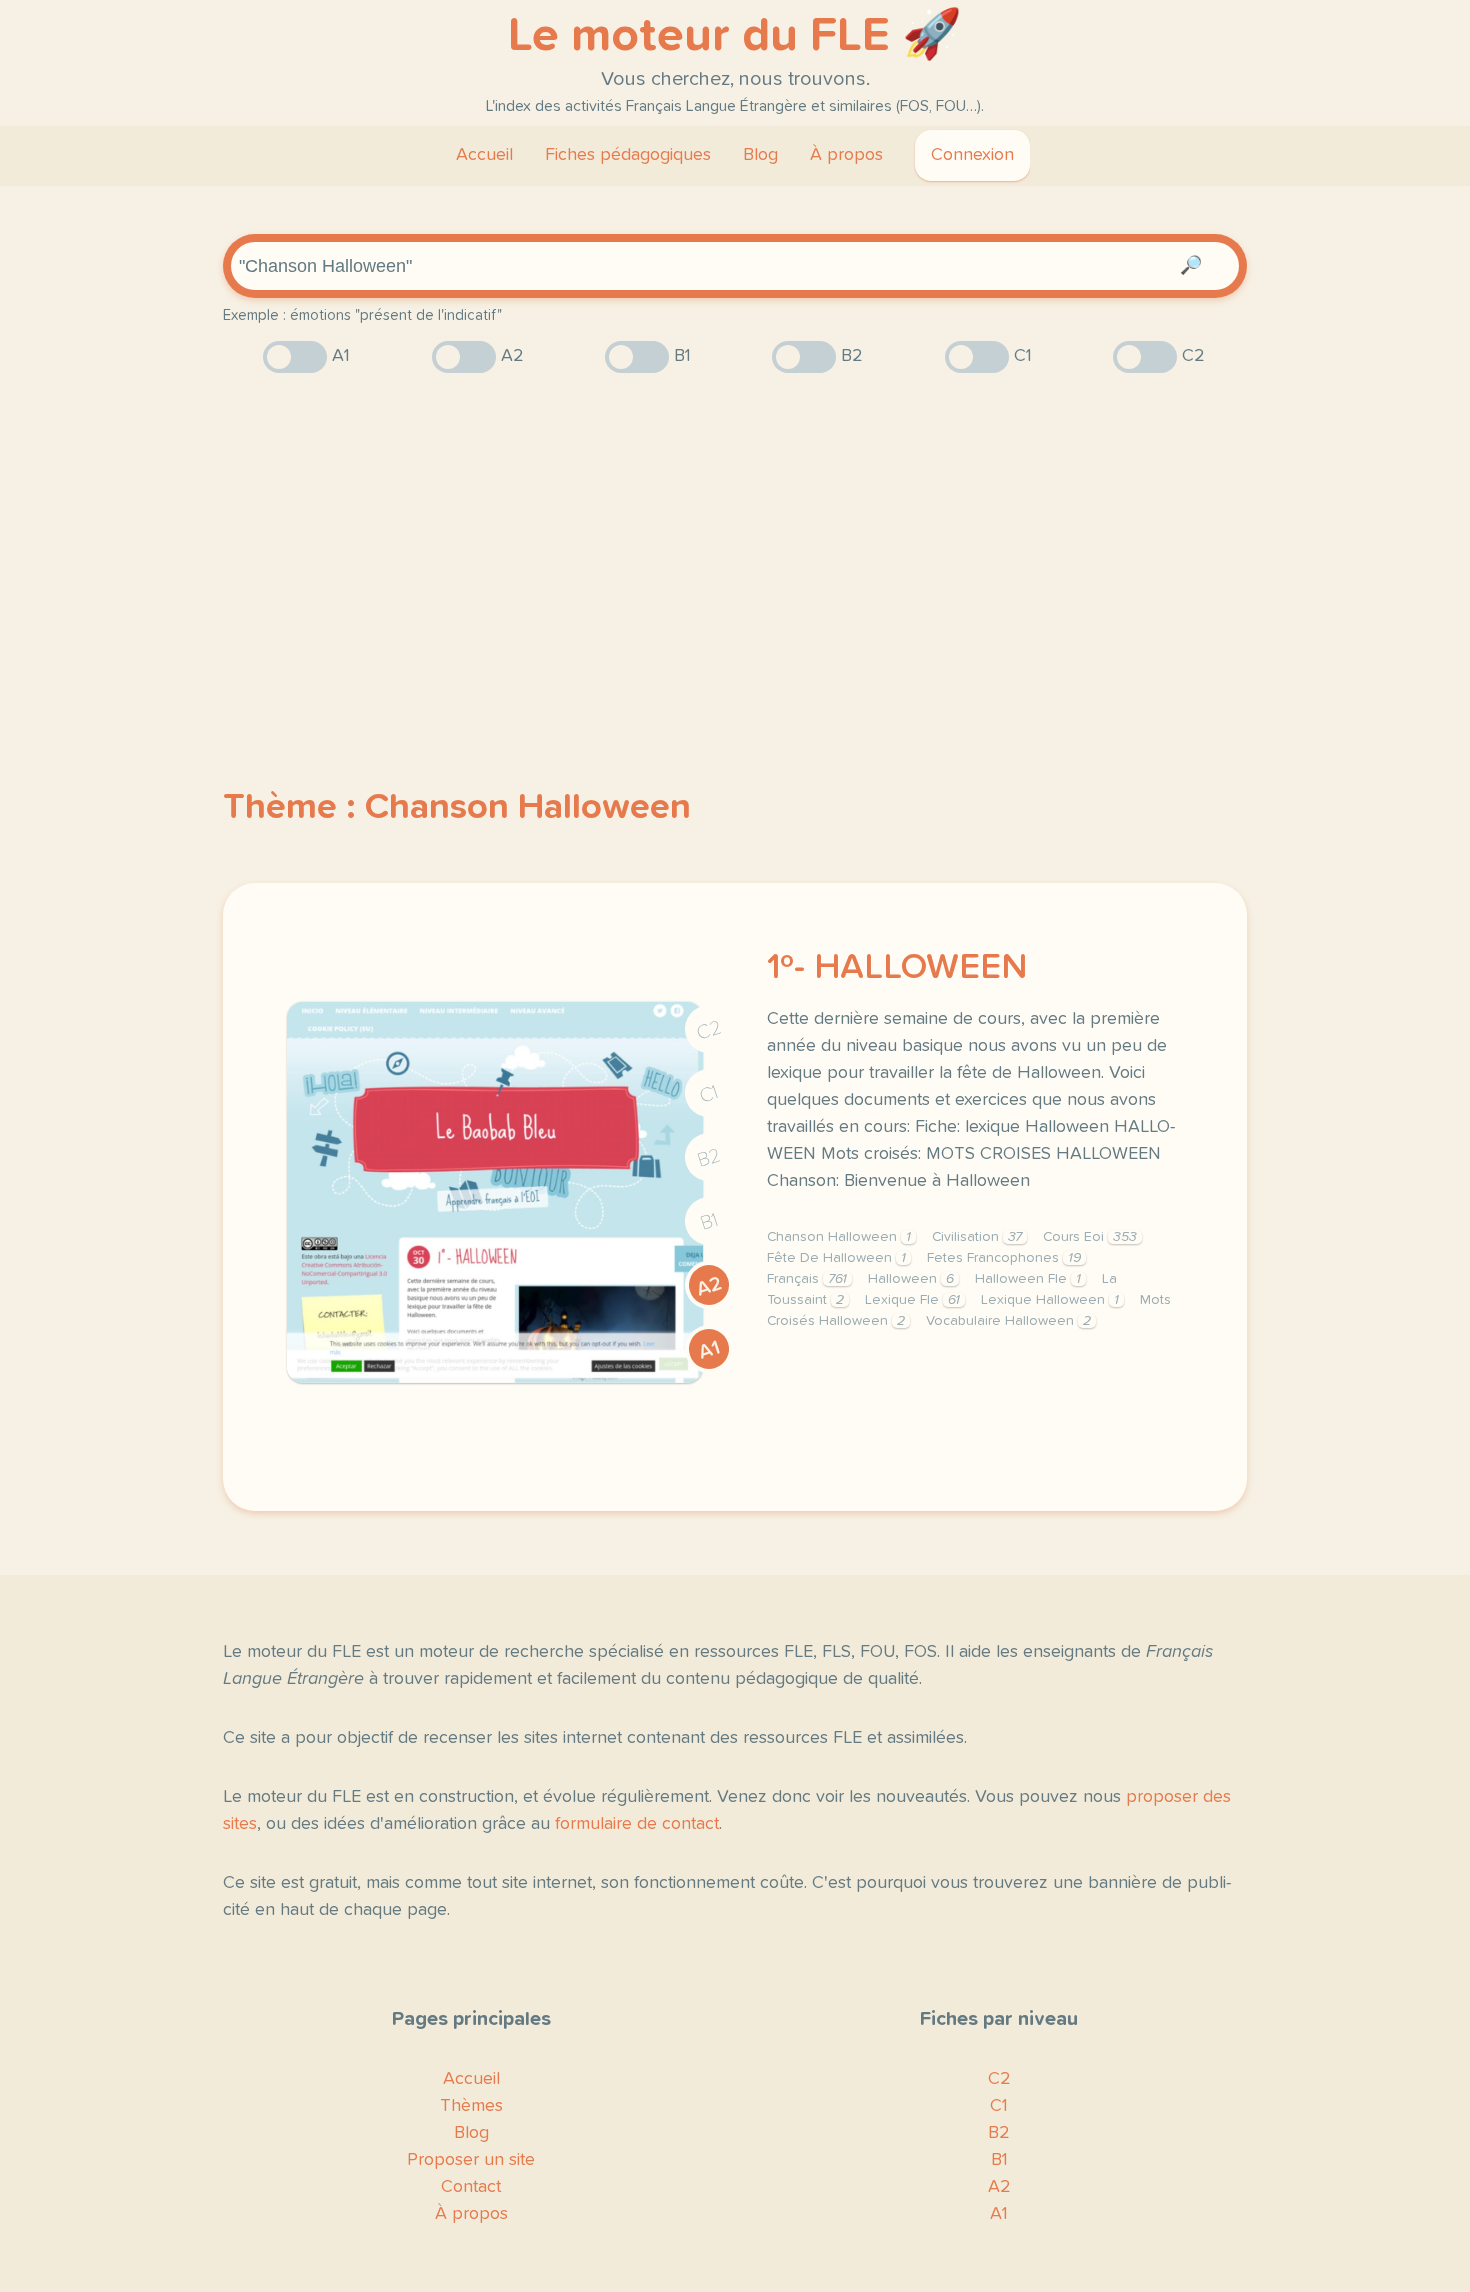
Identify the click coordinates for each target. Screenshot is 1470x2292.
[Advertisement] (735, 545)
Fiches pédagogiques (628, 155)
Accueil (484, 155)
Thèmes (471, 2106)
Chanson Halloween (839, 1237)
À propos (846, 155)
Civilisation (977, 1237)
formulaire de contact (637, 1824)
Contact (471, 2187)
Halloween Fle (1028, 1279)
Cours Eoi (1090, 1237)
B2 (709, 1158)
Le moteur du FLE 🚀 (735, 36)
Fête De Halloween (836, 1258)
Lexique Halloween (1050, 1300)
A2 (709, 1286)
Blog (760, 155)
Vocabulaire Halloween (1008, 1321)
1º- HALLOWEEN (897, 968)
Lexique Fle (912, 1300)
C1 (709, 1094)
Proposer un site (471, 2160)
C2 (709, 1030)
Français (807, 1279)
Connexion (972, 155)
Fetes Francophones (1004, 1258)
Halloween (911, 1279)
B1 (709, 1222)
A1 (709, 1350)
